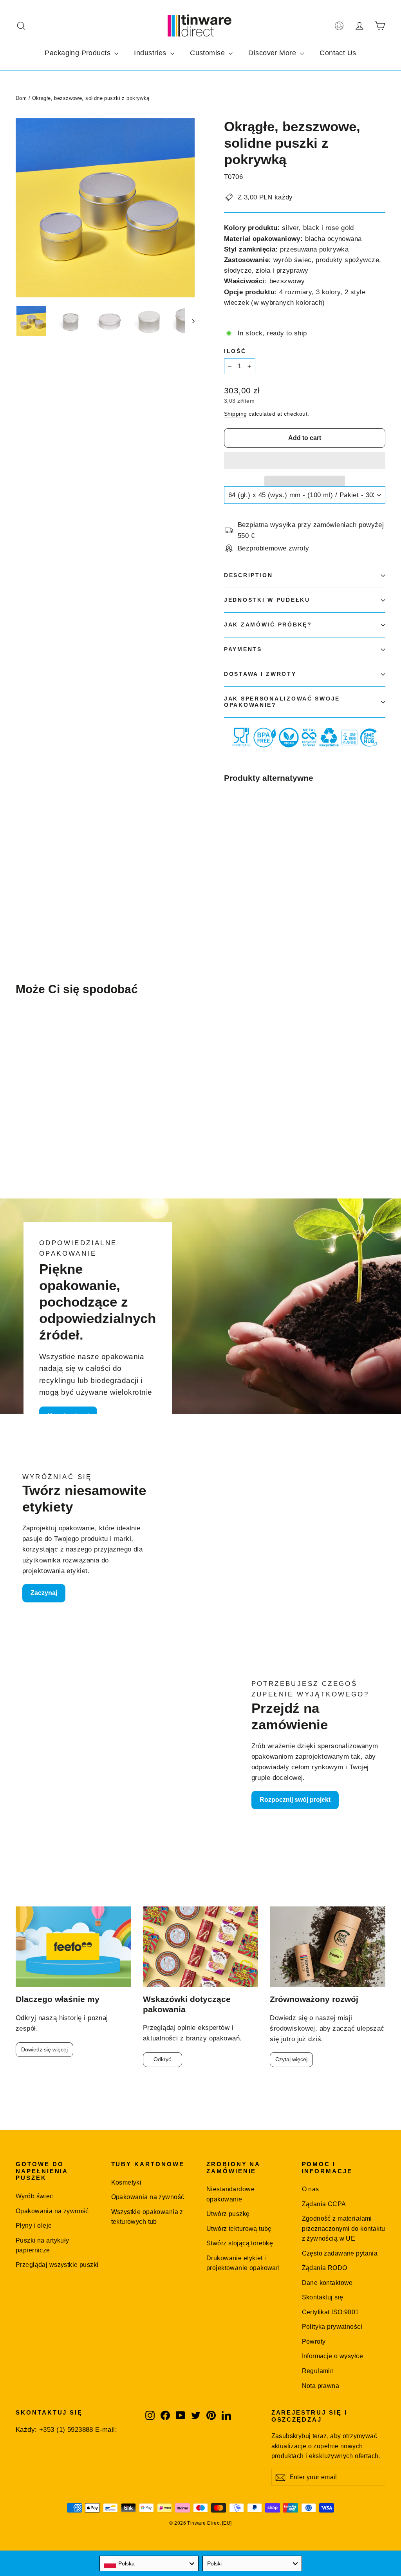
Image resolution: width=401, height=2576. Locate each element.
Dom (21, 98)
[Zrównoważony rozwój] (328, 1947)
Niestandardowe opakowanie (230, 2194)
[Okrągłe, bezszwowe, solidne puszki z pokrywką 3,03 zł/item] (238, 838)
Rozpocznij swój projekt (295, 1800)
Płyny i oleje (34, 2226)
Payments (243, 649)
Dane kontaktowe (327, 2283)
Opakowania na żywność (52, 2211)
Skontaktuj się (323, 2297)
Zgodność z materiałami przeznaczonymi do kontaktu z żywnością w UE (344, 2228)
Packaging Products (79, 53)
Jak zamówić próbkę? (268, 625)
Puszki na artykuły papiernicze (42, 2245)
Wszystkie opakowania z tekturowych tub (147, 2217)
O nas (311, 2189)
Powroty (314, 2342)
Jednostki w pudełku (267, 600)
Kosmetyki (126, 2182)
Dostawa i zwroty (260, 674)
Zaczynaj (44, 1593)
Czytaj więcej (291, 2059)
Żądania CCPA (324, 2204)
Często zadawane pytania (340, 2253)
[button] (305, 460)
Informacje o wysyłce (333, 2356)
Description (248, 575)
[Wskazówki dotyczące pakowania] (201, 1947)
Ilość (235, 351)
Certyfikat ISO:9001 (331, 2312)
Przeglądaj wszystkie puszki (57, 2265)
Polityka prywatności (332, 2327)
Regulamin (318, 2371)
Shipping (235, 414)
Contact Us (338, 53)
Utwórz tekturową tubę (239, 2229)
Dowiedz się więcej (44, 2049)
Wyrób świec (34, 2196)
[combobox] (149, 2563)
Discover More (273, 53)
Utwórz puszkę (228, 2214)
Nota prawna (321, 2386)
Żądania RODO (325, 2268)
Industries (151, 53)
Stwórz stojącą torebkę (240, 2243)
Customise (208, 53)
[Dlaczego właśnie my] (73, 1947)
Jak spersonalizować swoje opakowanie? (282, 702)
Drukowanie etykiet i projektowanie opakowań (243, 2263)
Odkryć (162, 2059)
